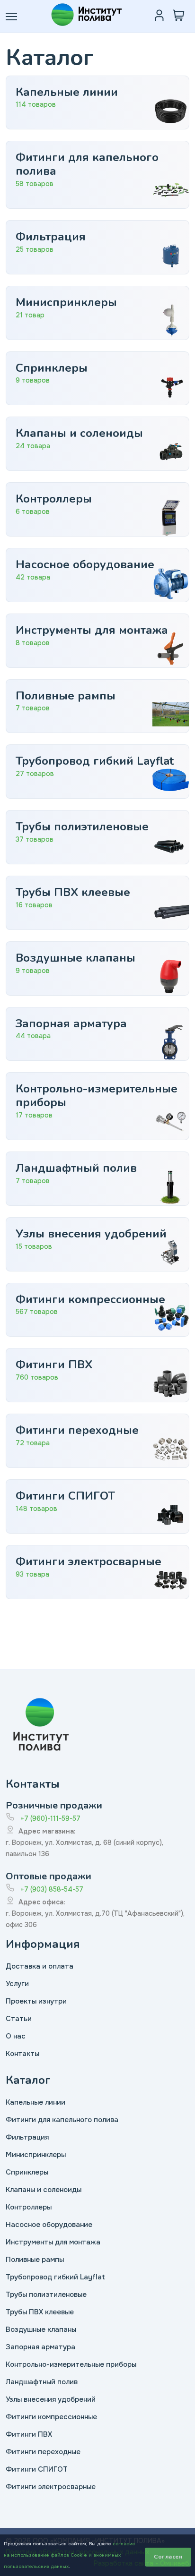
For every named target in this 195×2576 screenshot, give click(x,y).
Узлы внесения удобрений (51, 2399)
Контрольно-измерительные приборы (71, 2364)
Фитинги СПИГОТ (37, 2469)
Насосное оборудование (49, 2225)
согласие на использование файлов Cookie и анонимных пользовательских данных (70, 2555)
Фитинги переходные (43, 2452)
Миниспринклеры (36, 2155)
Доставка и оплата (40, 1966)
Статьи (19, 2019)
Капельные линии (35, 2102)
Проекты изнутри (36, 2001)
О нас (16, 2036)
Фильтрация (27, 2137)
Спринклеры (27, 2172)
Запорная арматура (40, 2347)
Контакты (22, 2054)
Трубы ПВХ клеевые (40, 2312)
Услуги (17, 1984)
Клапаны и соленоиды (44, 2190)
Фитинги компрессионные (51, 2417)
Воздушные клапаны (41, 2329)
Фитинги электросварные (51, 2487)
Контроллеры (29, 2207)
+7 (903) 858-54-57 (52, 1889)
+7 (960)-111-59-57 (50, 1818)
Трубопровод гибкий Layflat (55, 2277)
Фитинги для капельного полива (62, 2120)
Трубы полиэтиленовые (46, 2295)
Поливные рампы (35, 2260)
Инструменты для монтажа (53, 2242)
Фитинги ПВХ (29, 2434)
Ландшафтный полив (42, 2382)
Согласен (168, 2557)
